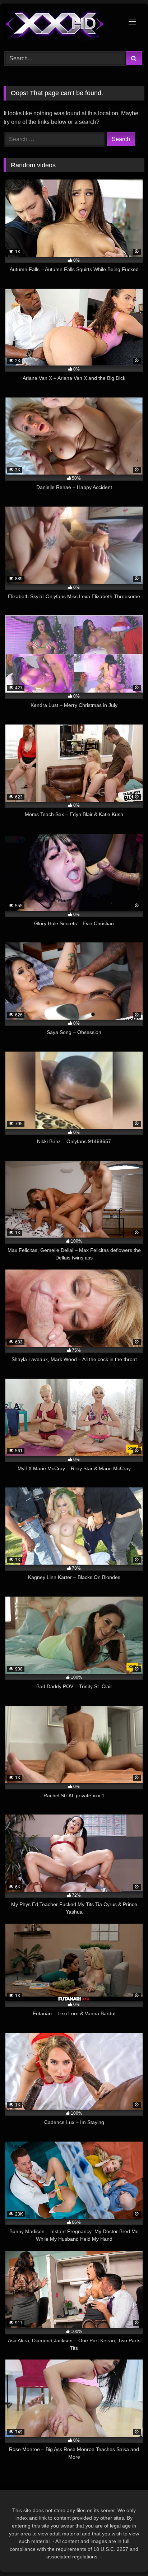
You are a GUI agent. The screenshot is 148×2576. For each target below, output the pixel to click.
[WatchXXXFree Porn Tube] (61, 26)
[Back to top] (126, 2555)
